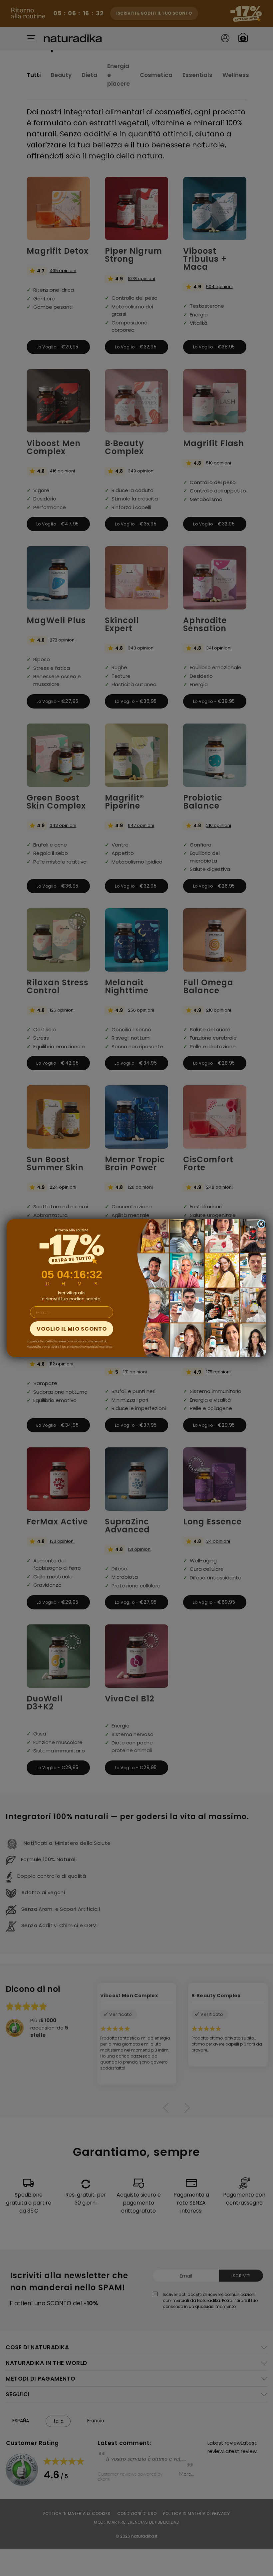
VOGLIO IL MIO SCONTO (72, 1329)
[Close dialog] (261, 1224)
